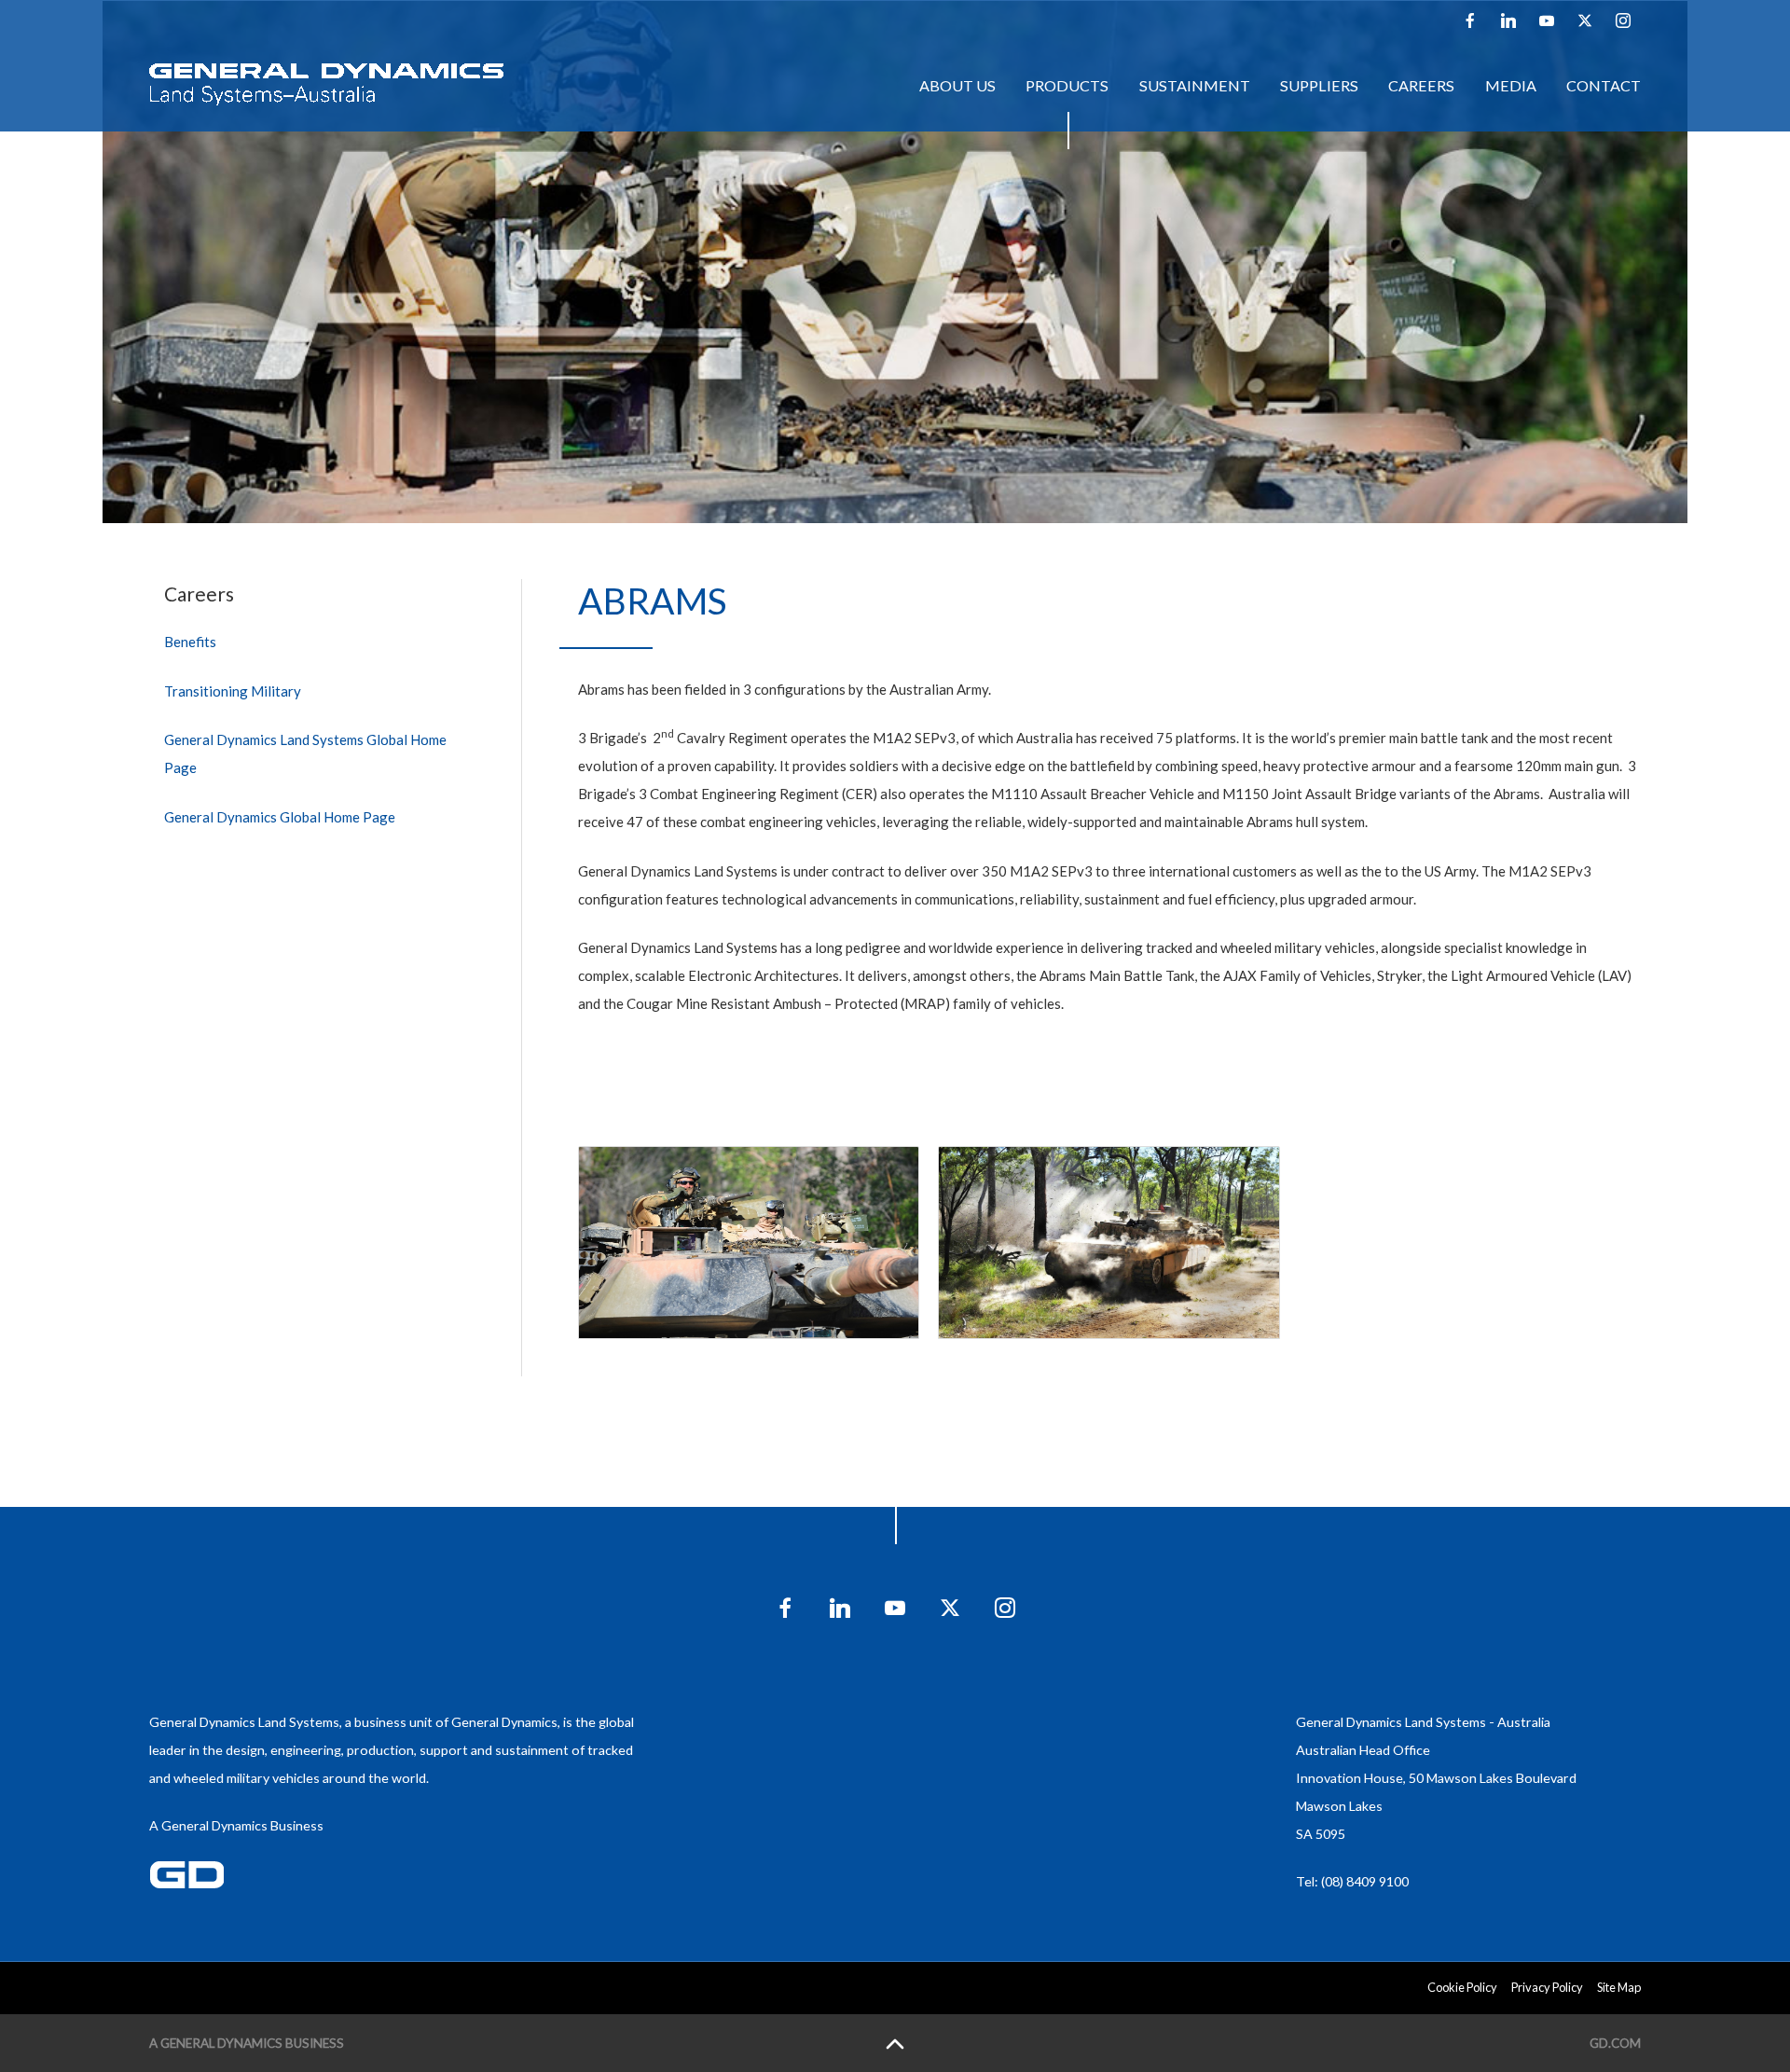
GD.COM (1615, 2043)
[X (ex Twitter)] (1585, 21)
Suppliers (1319, 85)
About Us (957, 85)
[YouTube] (1547, 21)
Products (1067, 85)
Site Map (1619, 1987)
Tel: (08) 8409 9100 (1352, 1881)
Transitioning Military (233, 691)
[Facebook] (1470, 21)
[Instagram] (1623, 21)
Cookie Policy (1462, 1987)
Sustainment (1195, 85)
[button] (749, 1243)
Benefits (190, 642)
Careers (1421, 85)
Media (1511, 85)
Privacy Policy (1547, 1987)
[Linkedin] (1508, 21)
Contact (1604, 85)
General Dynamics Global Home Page (280, 817)
